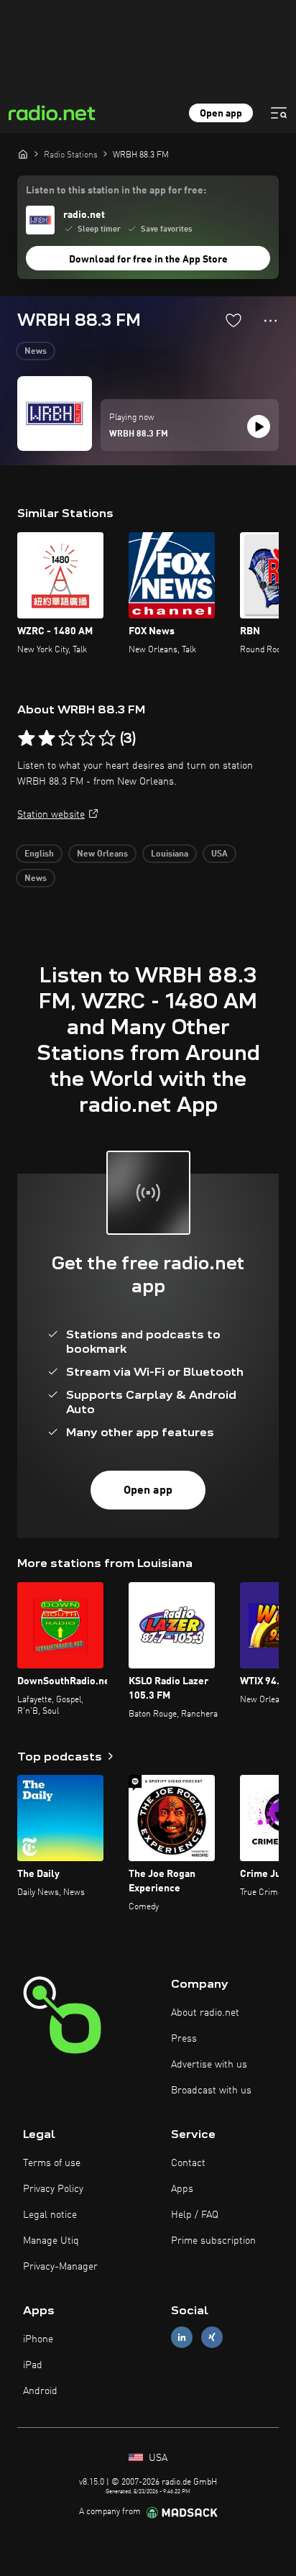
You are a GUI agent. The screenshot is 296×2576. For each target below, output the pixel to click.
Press (184, 2039)
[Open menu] (279, 113)
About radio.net (205, 2013)
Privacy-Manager (60, 2267)
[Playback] (259, 426)
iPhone (38, 2339)
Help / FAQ (195, 2215)
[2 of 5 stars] (47, 739)
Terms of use (52, 2163)
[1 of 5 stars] (27, 739)
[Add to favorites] (233, 320)
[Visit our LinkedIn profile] (182, 2337)
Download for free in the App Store (148, 260)
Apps (182, 2189)
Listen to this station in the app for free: (116, 191)
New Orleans (102, 854)
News (36, 352)
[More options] (270, 321)
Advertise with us (209, 2065)
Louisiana (170, 854)
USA (219, 854)
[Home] (23, 154)
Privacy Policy (53, 2189)
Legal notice (50, 2215)
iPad (33, 2365)
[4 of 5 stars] (87, 739)
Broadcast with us (211, 2091)
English (39, 854)
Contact (188, 2163)
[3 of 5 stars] (67, 739)
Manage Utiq (51, 2241)
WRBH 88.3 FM (139, 434)
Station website (51, 815)
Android (40, 2391)
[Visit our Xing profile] (212, 2337)
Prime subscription (213, 2241)
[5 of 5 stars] (107, 739)
